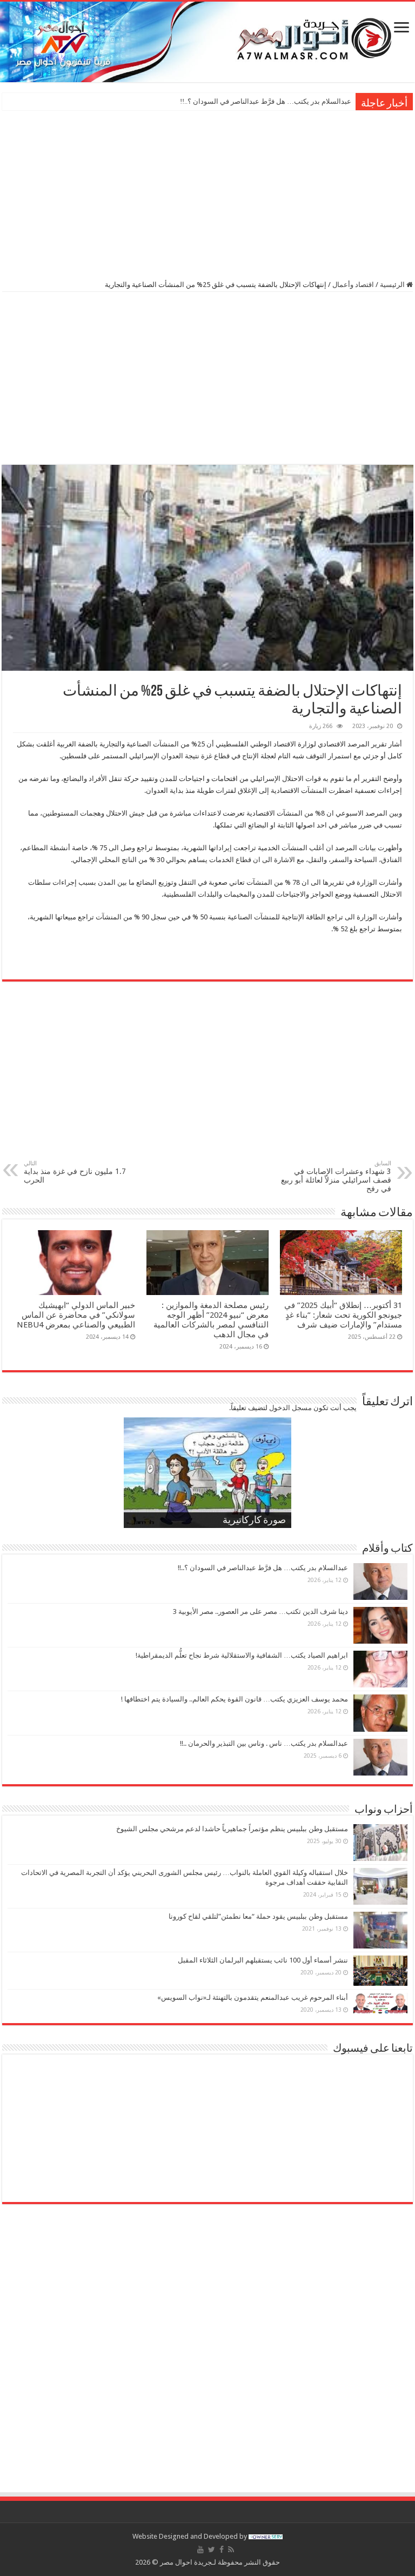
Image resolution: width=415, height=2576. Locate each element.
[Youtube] (200, 2550)
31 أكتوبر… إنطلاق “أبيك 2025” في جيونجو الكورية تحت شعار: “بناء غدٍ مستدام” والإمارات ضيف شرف (343, 1315)
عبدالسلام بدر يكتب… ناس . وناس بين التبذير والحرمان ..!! (264, 1743)
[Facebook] (222, 2550)
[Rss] (231, 2550)
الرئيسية (393, 285)
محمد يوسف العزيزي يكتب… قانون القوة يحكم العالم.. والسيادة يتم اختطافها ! (235, 1699)
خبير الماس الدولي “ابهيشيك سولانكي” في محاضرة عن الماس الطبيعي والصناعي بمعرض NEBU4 (76, 1315)
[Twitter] (212, 2550)
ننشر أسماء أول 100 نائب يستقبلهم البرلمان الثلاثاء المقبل (263, 1960)
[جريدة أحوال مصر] (207, 42)
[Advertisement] (207, 194)
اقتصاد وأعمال (353, 285)
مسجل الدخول (290, 1408)
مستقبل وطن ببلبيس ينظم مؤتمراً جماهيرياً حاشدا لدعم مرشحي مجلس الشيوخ (232, 1829)
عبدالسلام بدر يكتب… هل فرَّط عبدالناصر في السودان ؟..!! (263, 1568)
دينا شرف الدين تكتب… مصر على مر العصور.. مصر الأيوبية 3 (264, 101)
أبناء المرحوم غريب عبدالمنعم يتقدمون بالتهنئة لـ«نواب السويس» (253, 1997)
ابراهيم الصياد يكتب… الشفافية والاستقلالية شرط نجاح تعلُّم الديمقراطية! (242, 1655)
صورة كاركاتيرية (254, 1521)
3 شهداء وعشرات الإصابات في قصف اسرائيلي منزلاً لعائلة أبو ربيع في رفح (336, 1176)
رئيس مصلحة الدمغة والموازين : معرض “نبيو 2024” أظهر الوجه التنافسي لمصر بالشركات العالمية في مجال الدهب (211, 1320)
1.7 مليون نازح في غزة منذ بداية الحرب (75, 1172)
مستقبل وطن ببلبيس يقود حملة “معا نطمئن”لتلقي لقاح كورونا (258, 1916)
